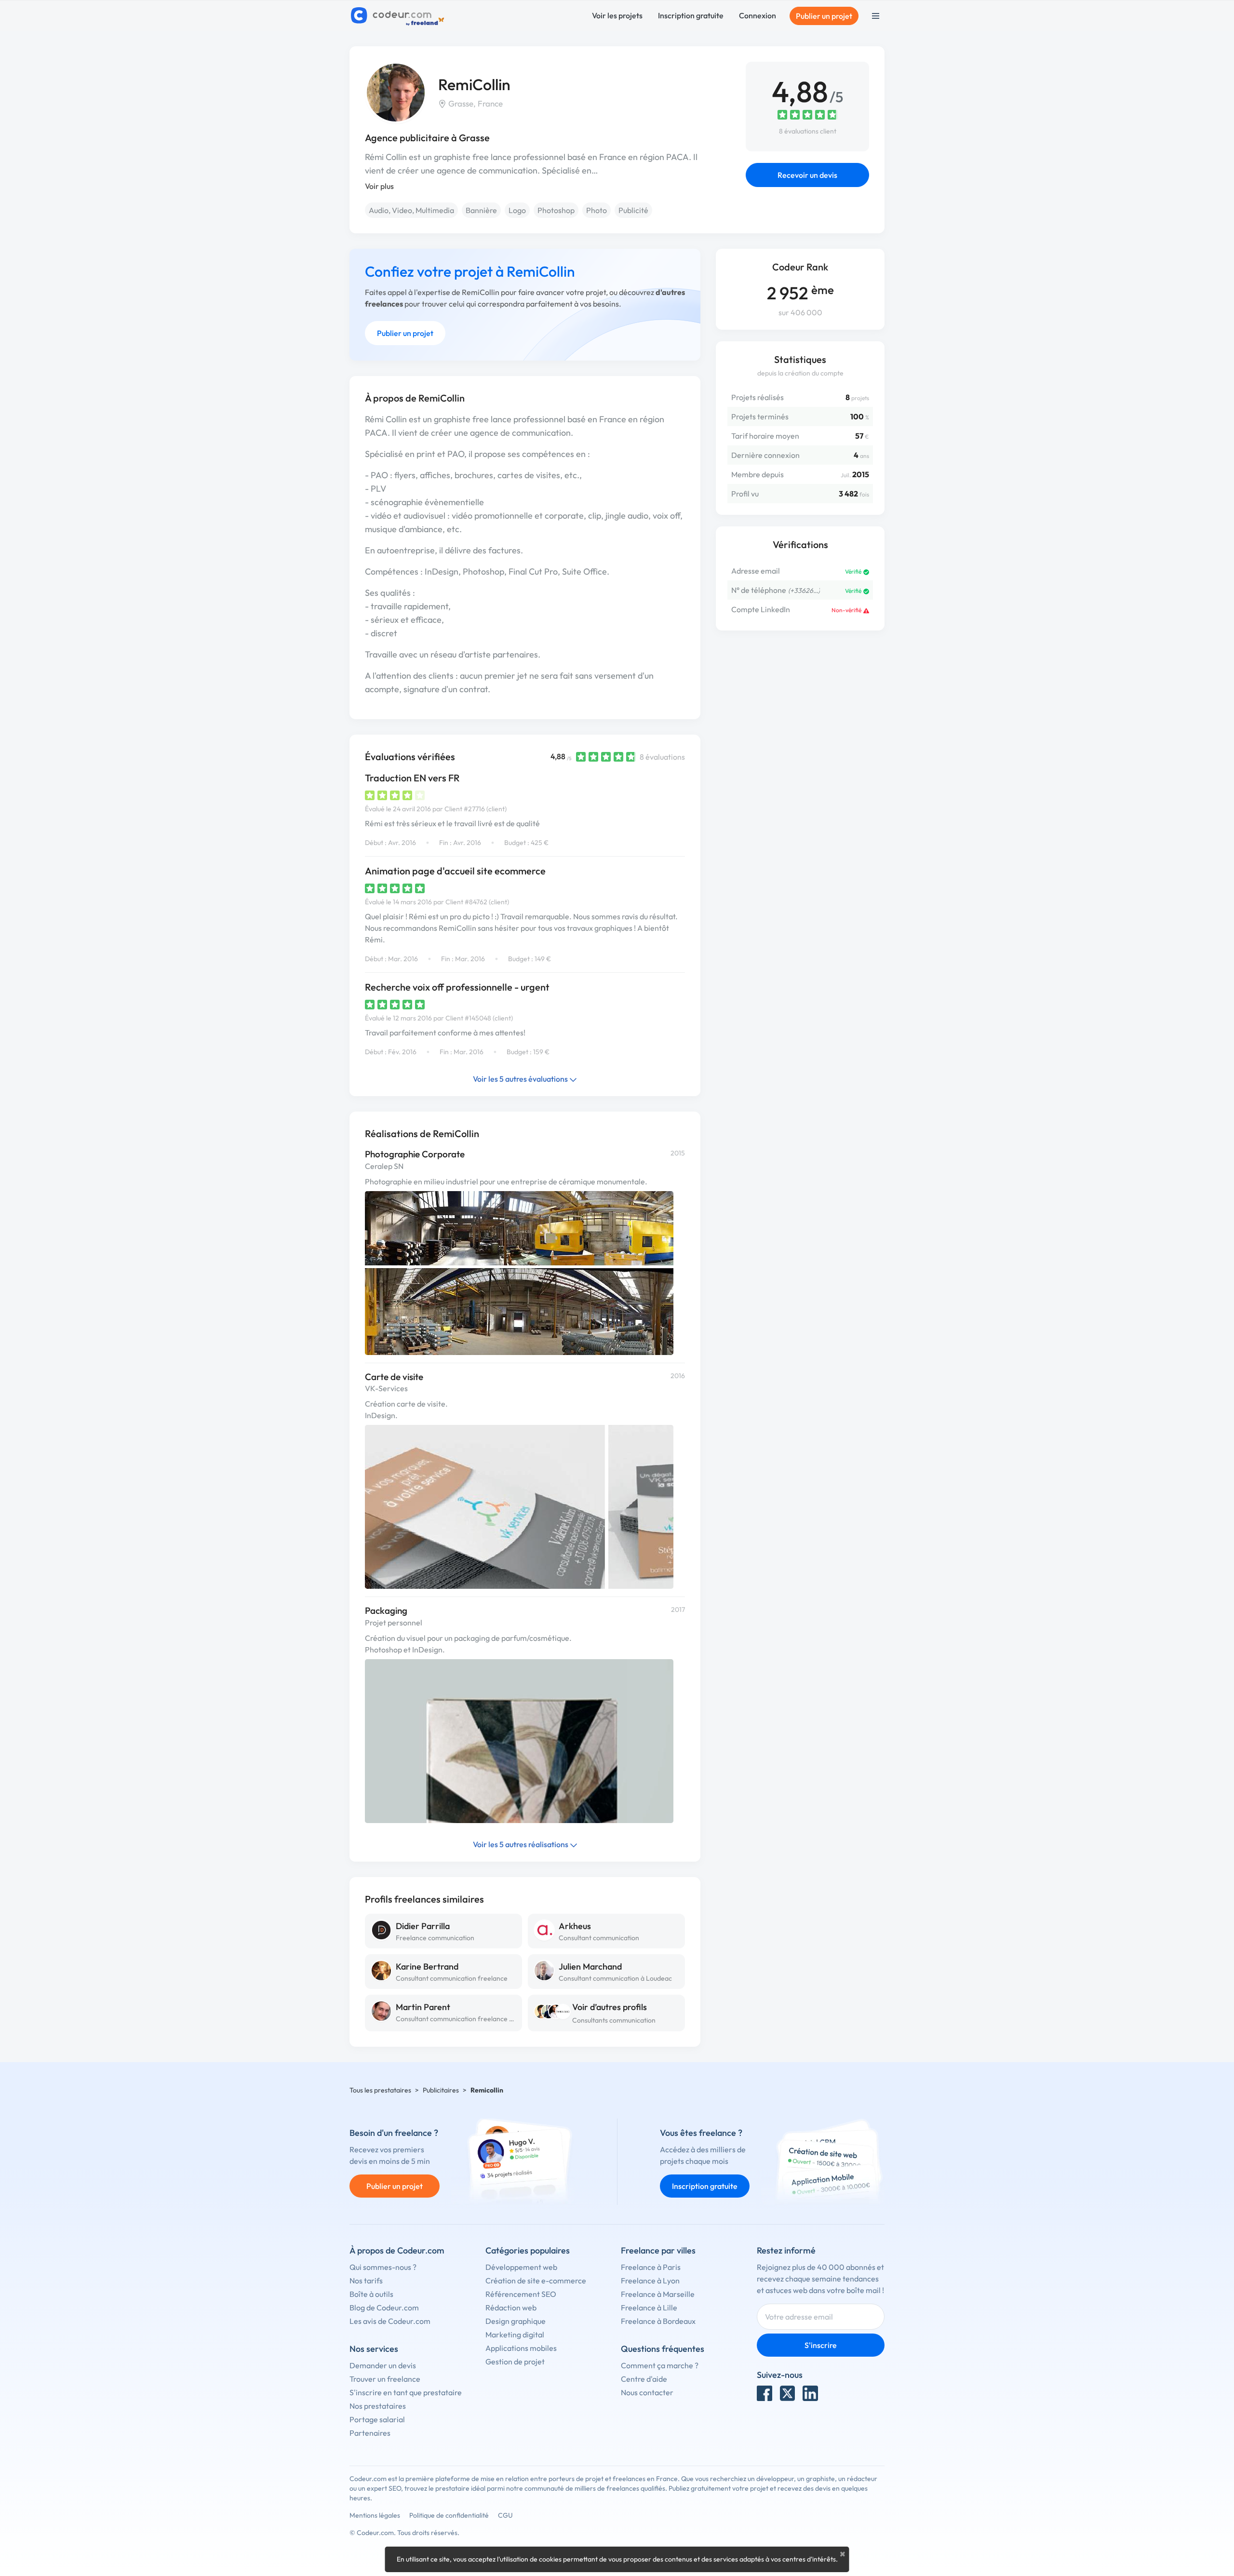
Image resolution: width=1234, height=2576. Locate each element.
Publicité (633, 210)
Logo (517, 210)
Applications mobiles (521, 2348)
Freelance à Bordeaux (658, 2321)
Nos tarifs (366, 2281)
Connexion (758, 15)
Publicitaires (441, 2090)
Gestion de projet (515, 2361)
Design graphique (516, 2321)
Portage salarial (377, 2419)
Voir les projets (617, 15)
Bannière (481, 210)
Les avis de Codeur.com (390, 2321)
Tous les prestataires (380, 2090)
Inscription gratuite (691, 15)
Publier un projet (824, 16)
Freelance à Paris (651, 2267)
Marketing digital (515, 2334)
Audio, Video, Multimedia (411, 210)
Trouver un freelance (385, 2379)
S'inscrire (821, 2345)
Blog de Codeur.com (384, 2308)
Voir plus (379, 186)
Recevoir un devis (807, 175)
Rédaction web (511, 2308)
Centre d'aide (644, 2379)
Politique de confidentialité (449, 2515)
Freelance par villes (658, 2250)
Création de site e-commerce (536, 2281)
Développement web (521, 2267)
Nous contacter (647, 2392)
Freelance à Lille (649, 2308)
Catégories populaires (528, 2250)
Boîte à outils (371, 2294)
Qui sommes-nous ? (383, 2267)
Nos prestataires (378, 2406)
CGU (505, 2515)
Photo (597, 210)
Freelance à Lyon (650, 2281)
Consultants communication (614, 2020)
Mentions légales (375, 2515)
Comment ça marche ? (660, 2365)
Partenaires (370, 2433)
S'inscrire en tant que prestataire (406, 2392)
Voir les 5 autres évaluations (521, 1079)
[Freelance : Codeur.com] (399, 16)
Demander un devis (383, 2365)
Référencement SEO (521, 2294)
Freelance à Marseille (658, 2294)
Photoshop (556, 210)
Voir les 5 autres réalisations (521, 1844)
